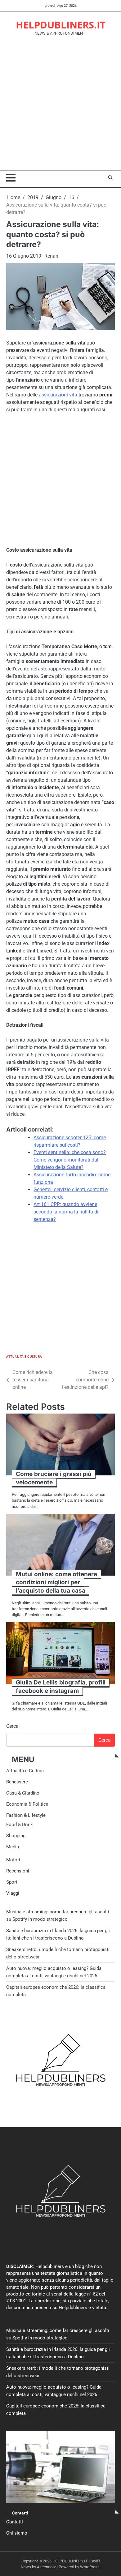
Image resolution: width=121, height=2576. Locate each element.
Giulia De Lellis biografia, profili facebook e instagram (61, 1687)
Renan (51, 256)
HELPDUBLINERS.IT (61, 25)
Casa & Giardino (23, 1793)
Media (13, 1847)
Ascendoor (46, 2567)
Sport (12, 1882)
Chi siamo (17, 2533)
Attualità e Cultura (24, 1356)
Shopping (16, 1836)
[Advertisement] (60, 107)
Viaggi (13, 1893)
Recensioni (18, 1871)
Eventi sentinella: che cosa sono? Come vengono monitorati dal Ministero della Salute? (70, 1160)
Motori (13, 1860)
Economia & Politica (27, 1804)
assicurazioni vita (58, 395)
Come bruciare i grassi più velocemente (54, 1478)
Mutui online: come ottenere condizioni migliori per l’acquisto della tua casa (56, 1582)
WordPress (90, 2567)
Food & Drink (20, 1825)
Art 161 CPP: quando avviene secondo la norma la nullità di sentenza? (66, 1212)
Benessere (17, 1782)
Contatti (15, 2522)
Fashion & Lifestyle (26, 1815)
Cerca (12, 1726)
